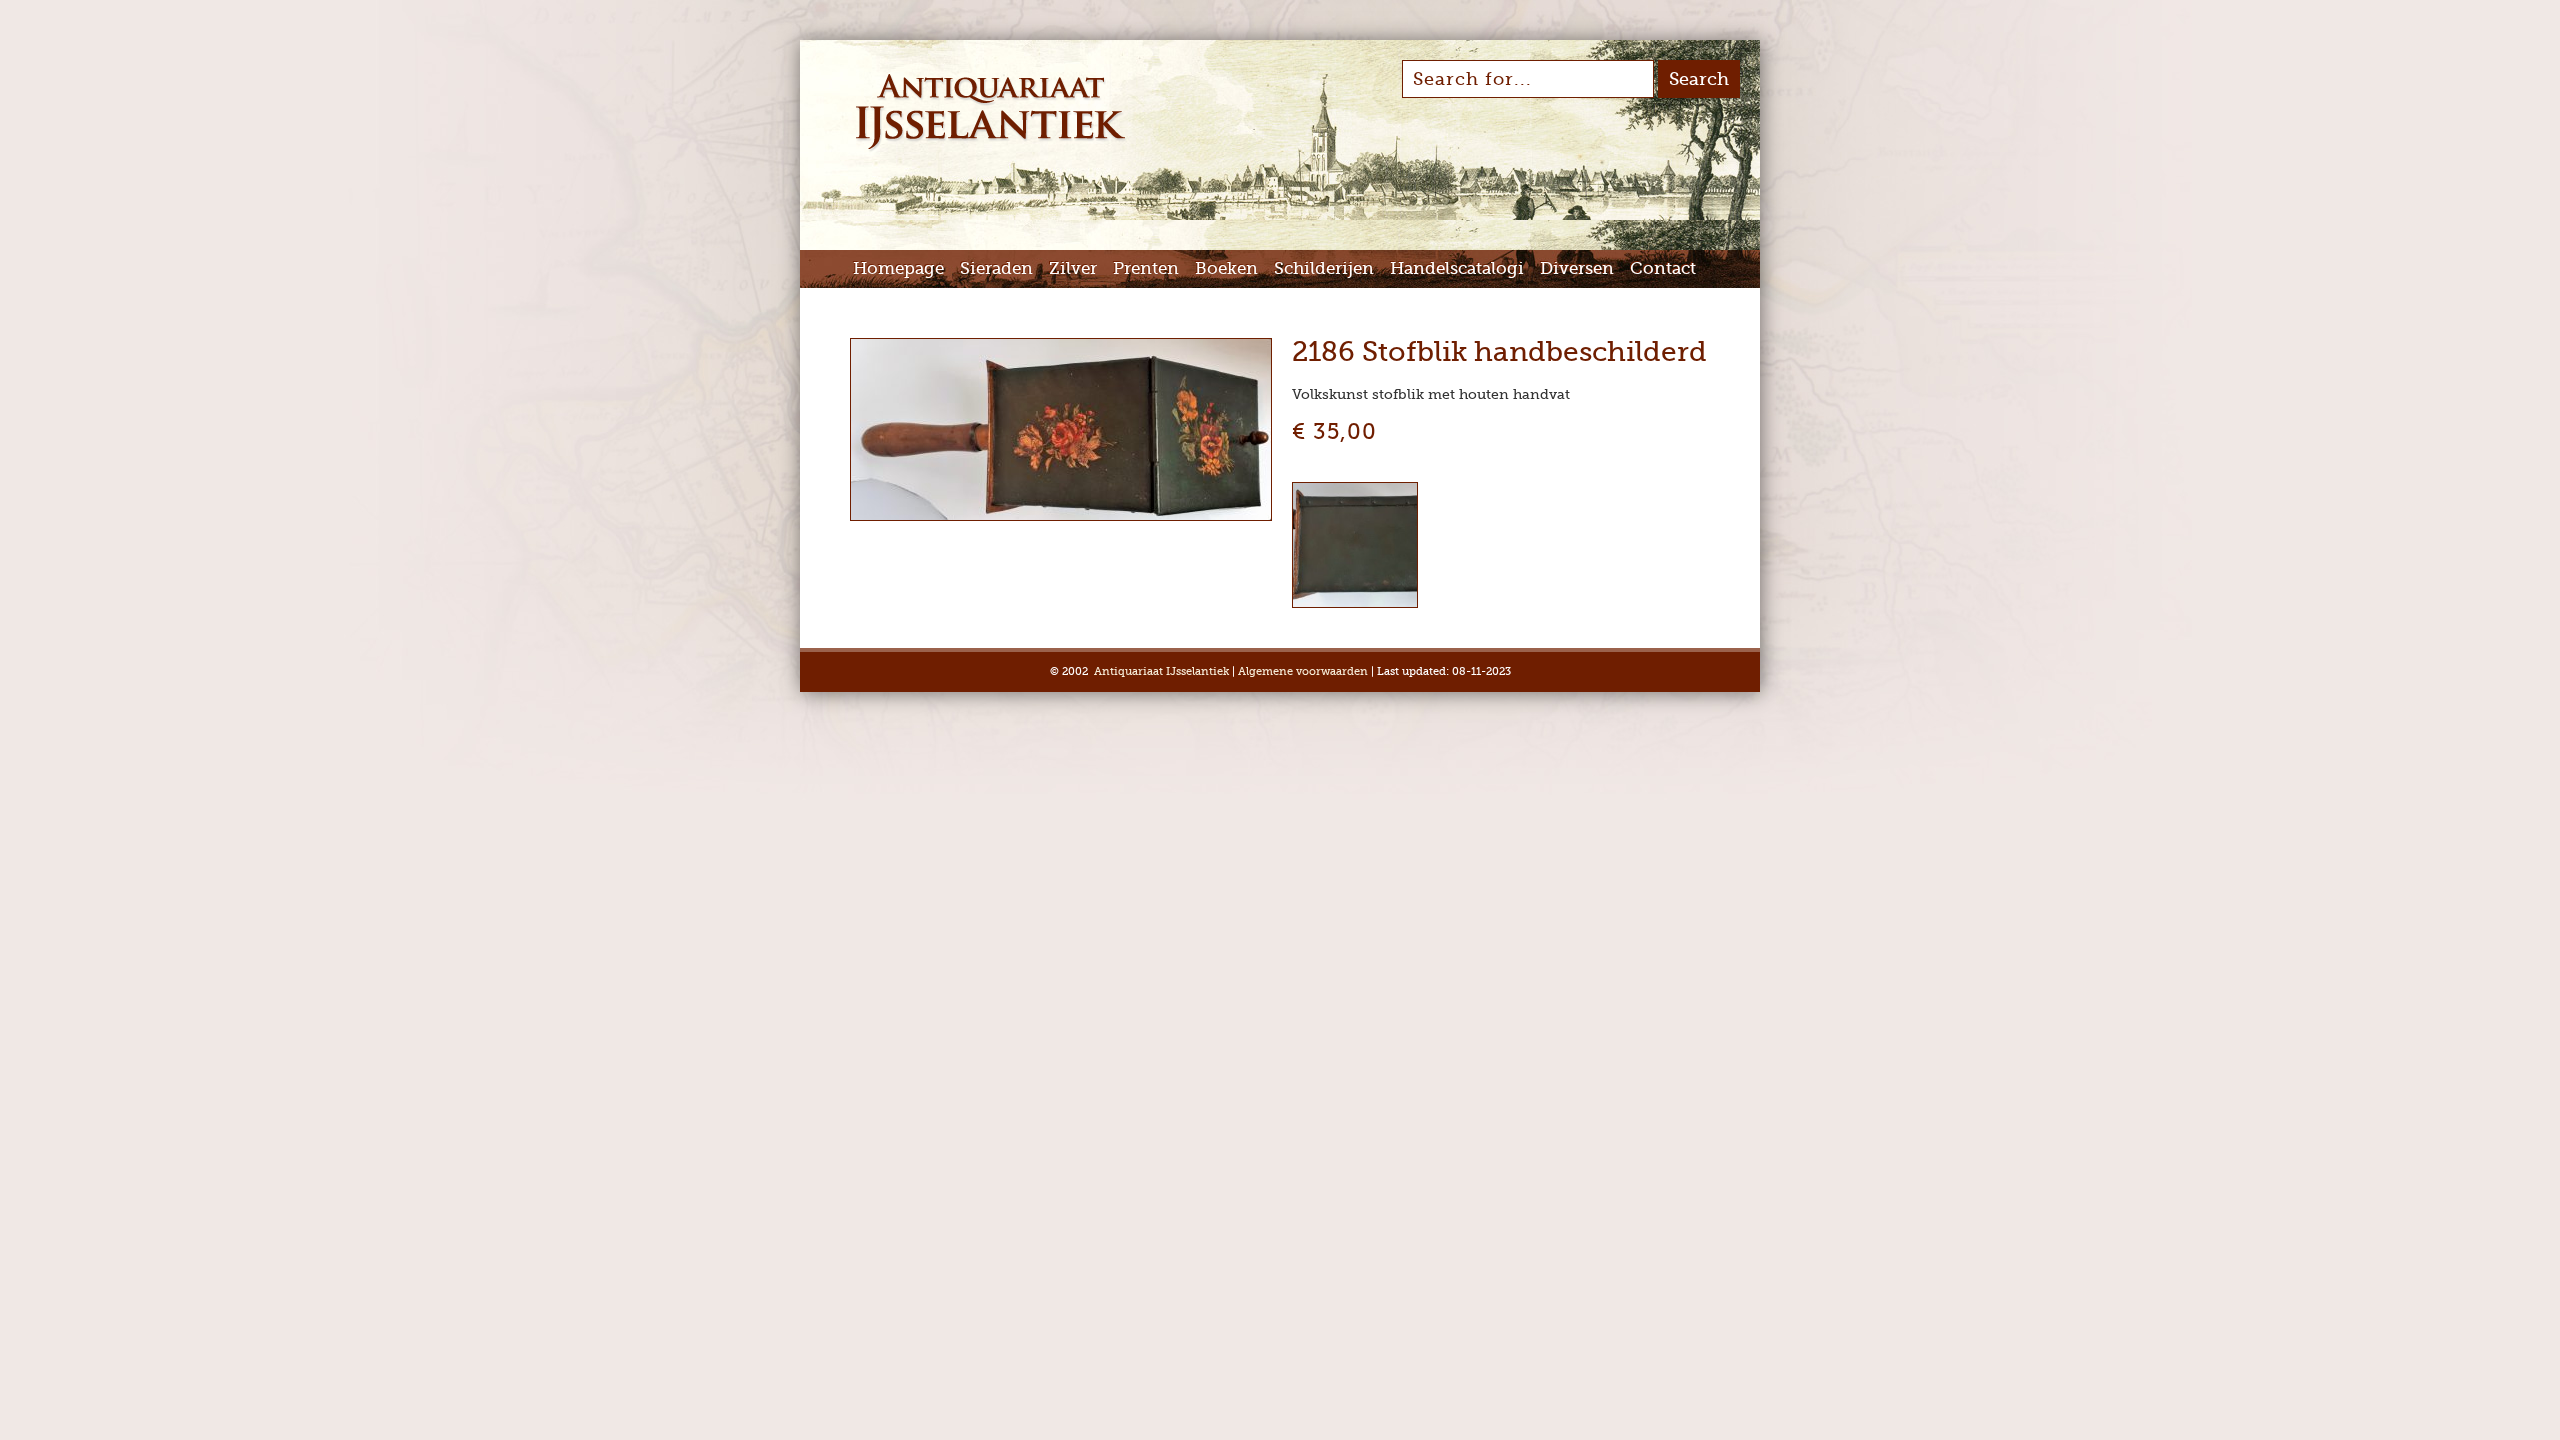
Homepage (898, 268)
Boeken (1226, 268)
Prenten (1146, 268)
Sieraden (996, 268)
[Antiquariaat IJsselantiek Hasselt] (990, 148)
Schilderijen (1324, 268)
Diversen (1577, 268)
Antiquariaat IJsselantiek (1161, 671)
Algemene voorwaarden (1303, 671)
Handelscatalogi (1457, 268)
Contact (1663, 268)
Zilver (1073, 268)
